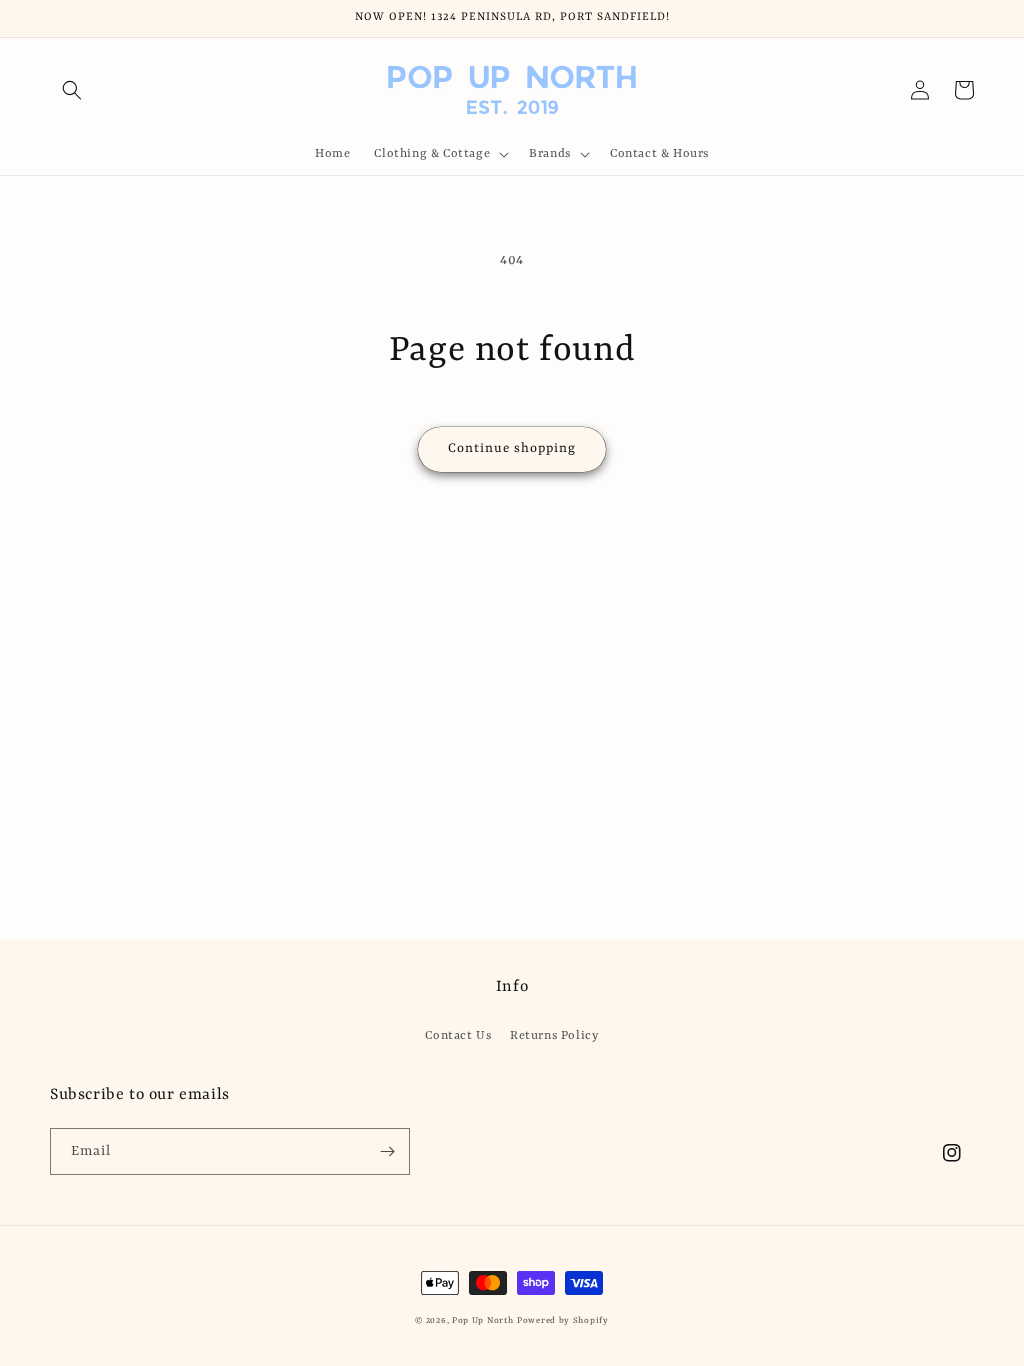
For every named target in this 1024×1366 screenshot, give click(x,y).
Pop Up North (482, 1321)
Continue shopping (512, 448)
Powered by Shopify (563, 1321)
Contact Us (458, 1036)
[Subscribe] (387, 1151)
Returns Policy (554, 1036)
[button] (72, 90)
